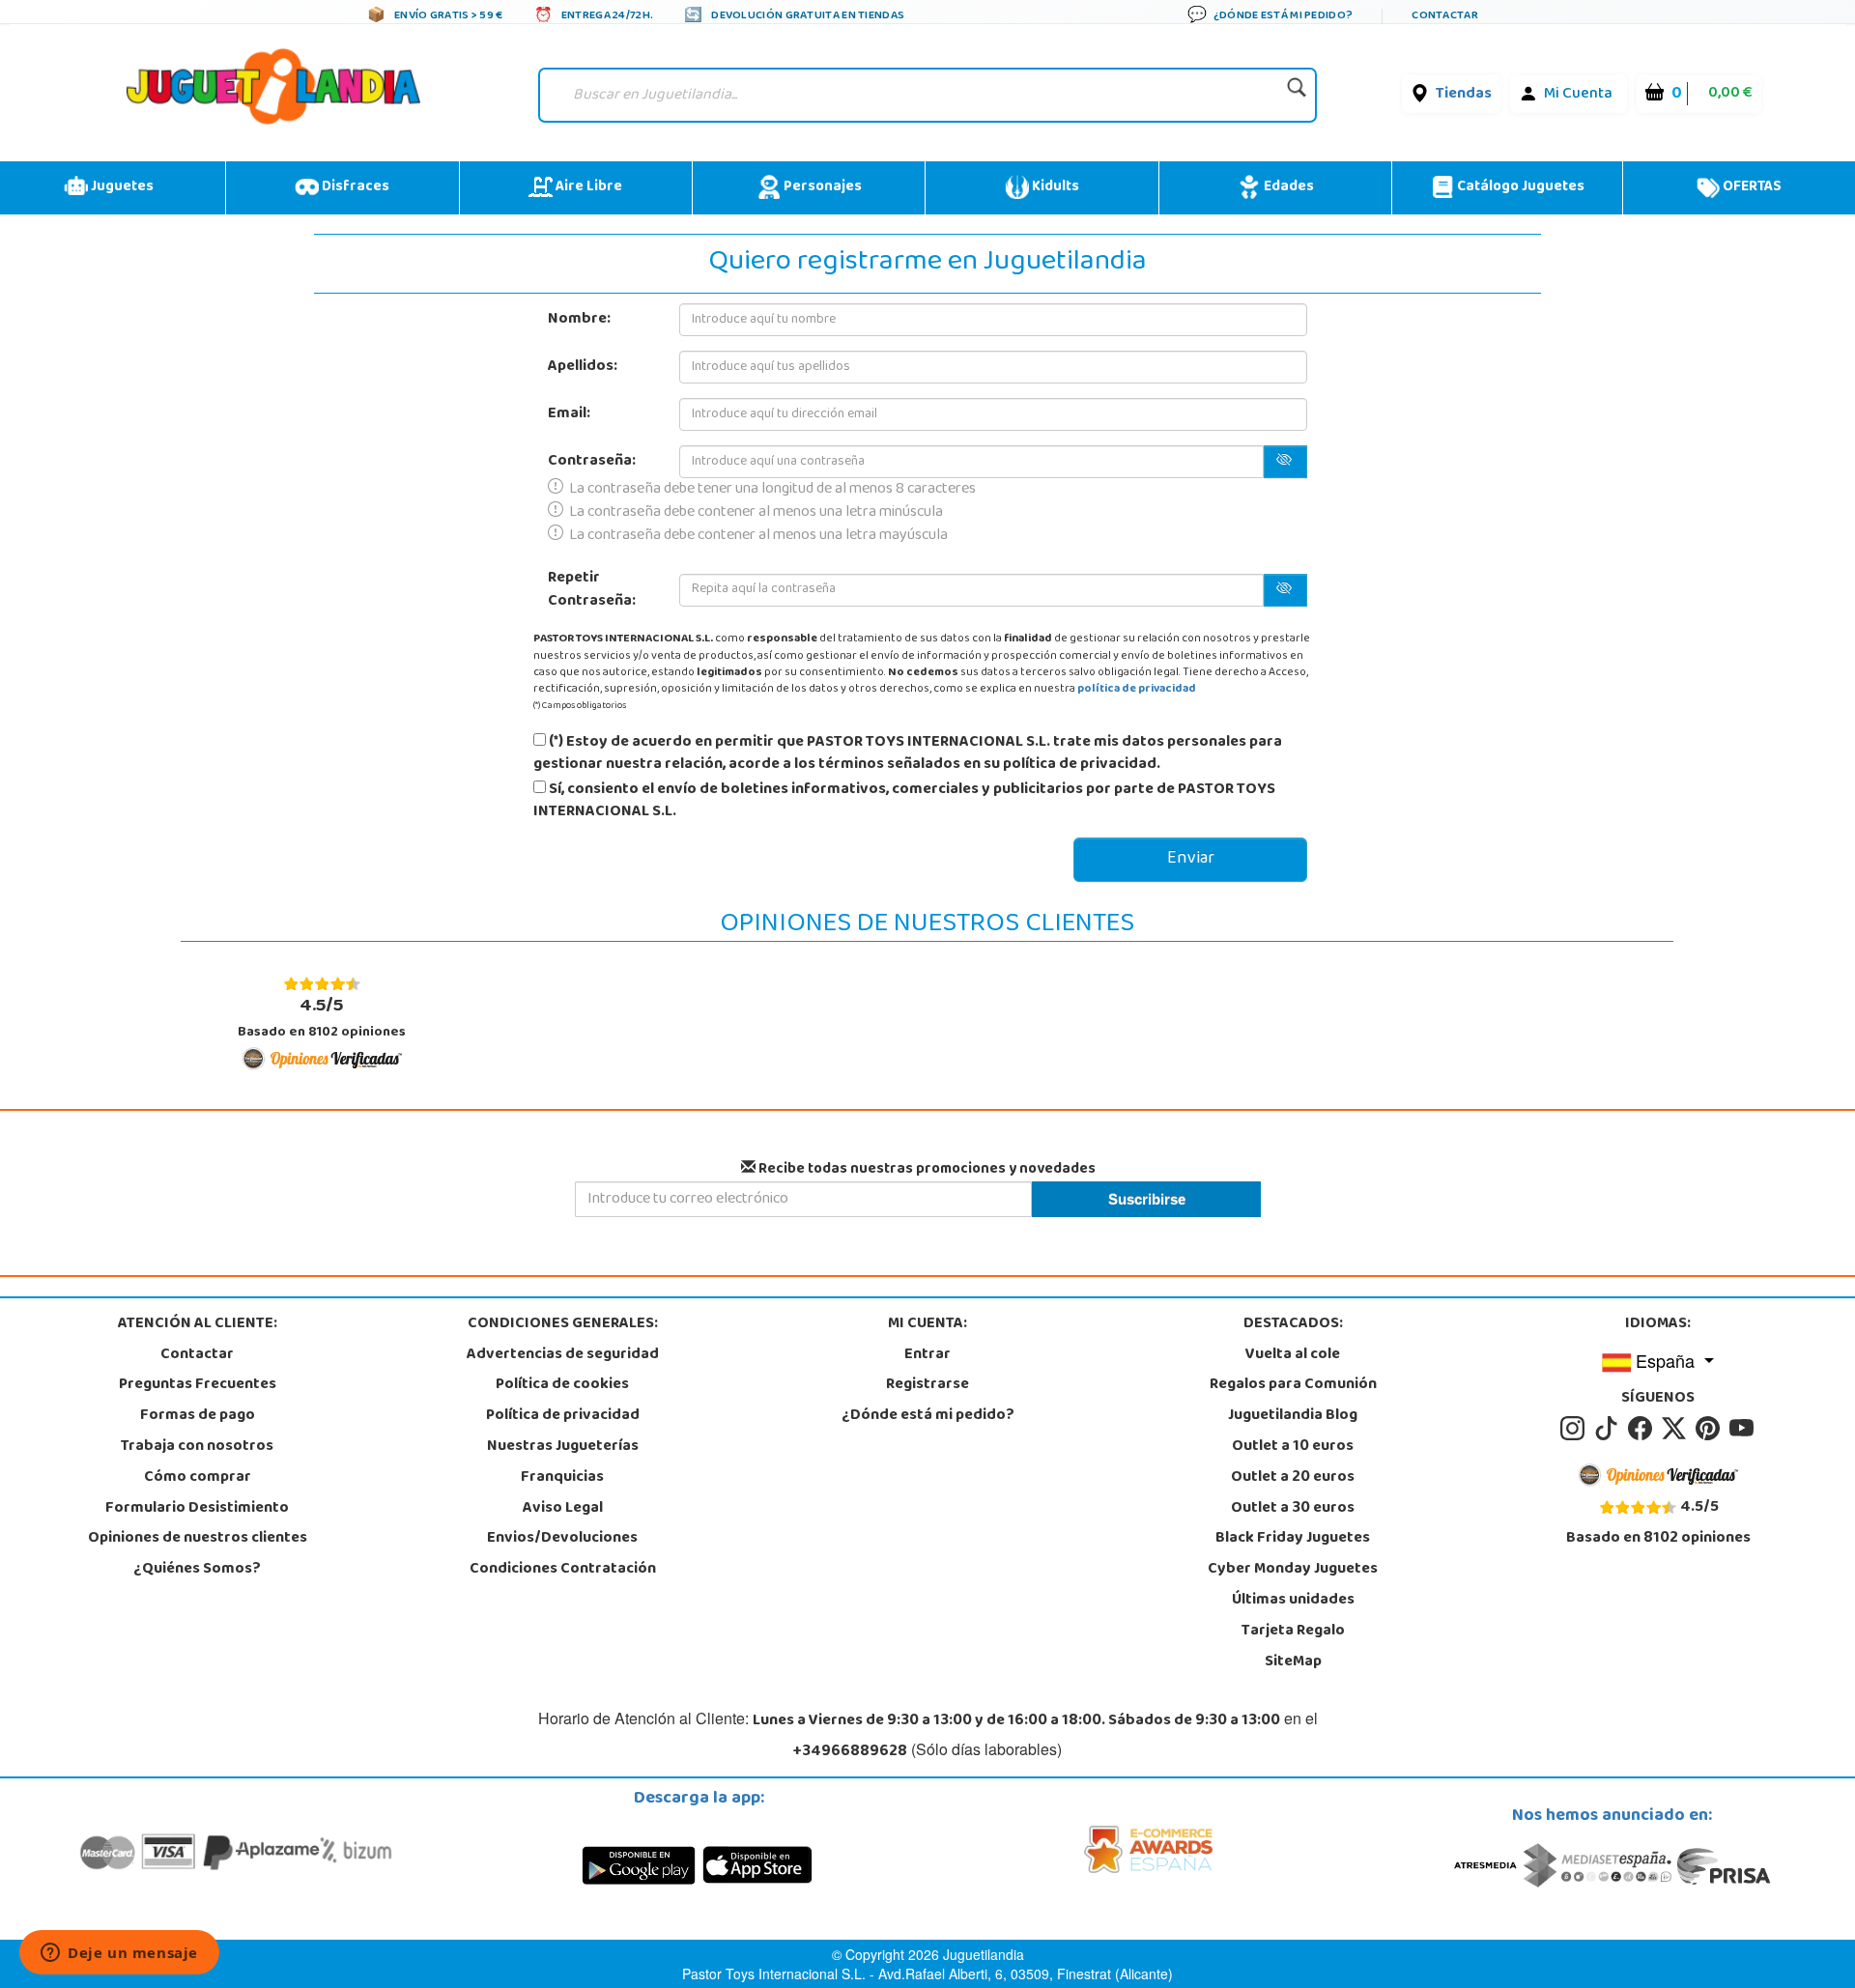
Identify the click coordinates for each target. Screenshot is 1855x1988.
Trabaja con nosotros (197, 1447)
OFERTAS (1751, 187)
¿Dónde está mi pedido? (928, 1416)
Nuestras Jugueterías (563, 1447)
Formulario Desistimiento (197, 1509)
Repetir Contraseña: (592, 590)
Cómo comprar (198, 1478)
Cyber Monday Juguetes (1293, 1570)
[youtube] (1743, 1429)
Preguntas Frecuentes (198, 1385)
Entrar (927, 1355)
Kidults (1054, 187)
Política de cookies (562, 1385)
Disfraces (354, 187)
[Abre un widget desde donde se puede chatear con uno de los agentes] (119, 1954)
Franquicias (562, 1478)
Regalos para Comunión (1293, 1385)
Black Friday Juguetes (1293, 1539)
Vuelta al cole (1293, 1355)
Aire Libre (587, 187)
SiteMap (1293, 1662)
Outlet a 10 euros (1293, 1447)
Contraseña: (592, 462)
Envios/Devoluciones (562, 1539)
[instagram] (1575, 1429)
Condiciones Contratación (563, 1570)
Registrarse (927, 1385)
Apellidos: (583, 367)
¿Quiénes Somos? (197, 1570)
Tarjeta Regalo (1293, 1632)
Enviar (1191, 860)
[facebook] (1643, 1429)
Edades (1287, 187)
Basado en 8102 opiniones (322, 1018)
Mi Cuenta (1578, 95)
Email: (569, 414)
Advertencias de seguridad (563, 1355)
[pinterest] (1711, 1429)
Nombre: (579, 320)
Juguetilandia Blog (1293, 1416)
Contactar (197, 1355)
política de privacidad (1137, 690)
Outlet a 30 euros (1293, 1509)
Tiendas (1464, 95)
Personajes (821, 187)
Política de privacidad (563, 1416)
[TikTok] (1609, 1429)
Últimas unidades (1293, 1601)
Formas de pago (198, 1416)
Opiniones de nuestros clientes (198, 1539)
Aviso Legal (563, 1509)
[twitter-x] (1677, 1429)
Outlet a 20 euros (1293, 1478)
